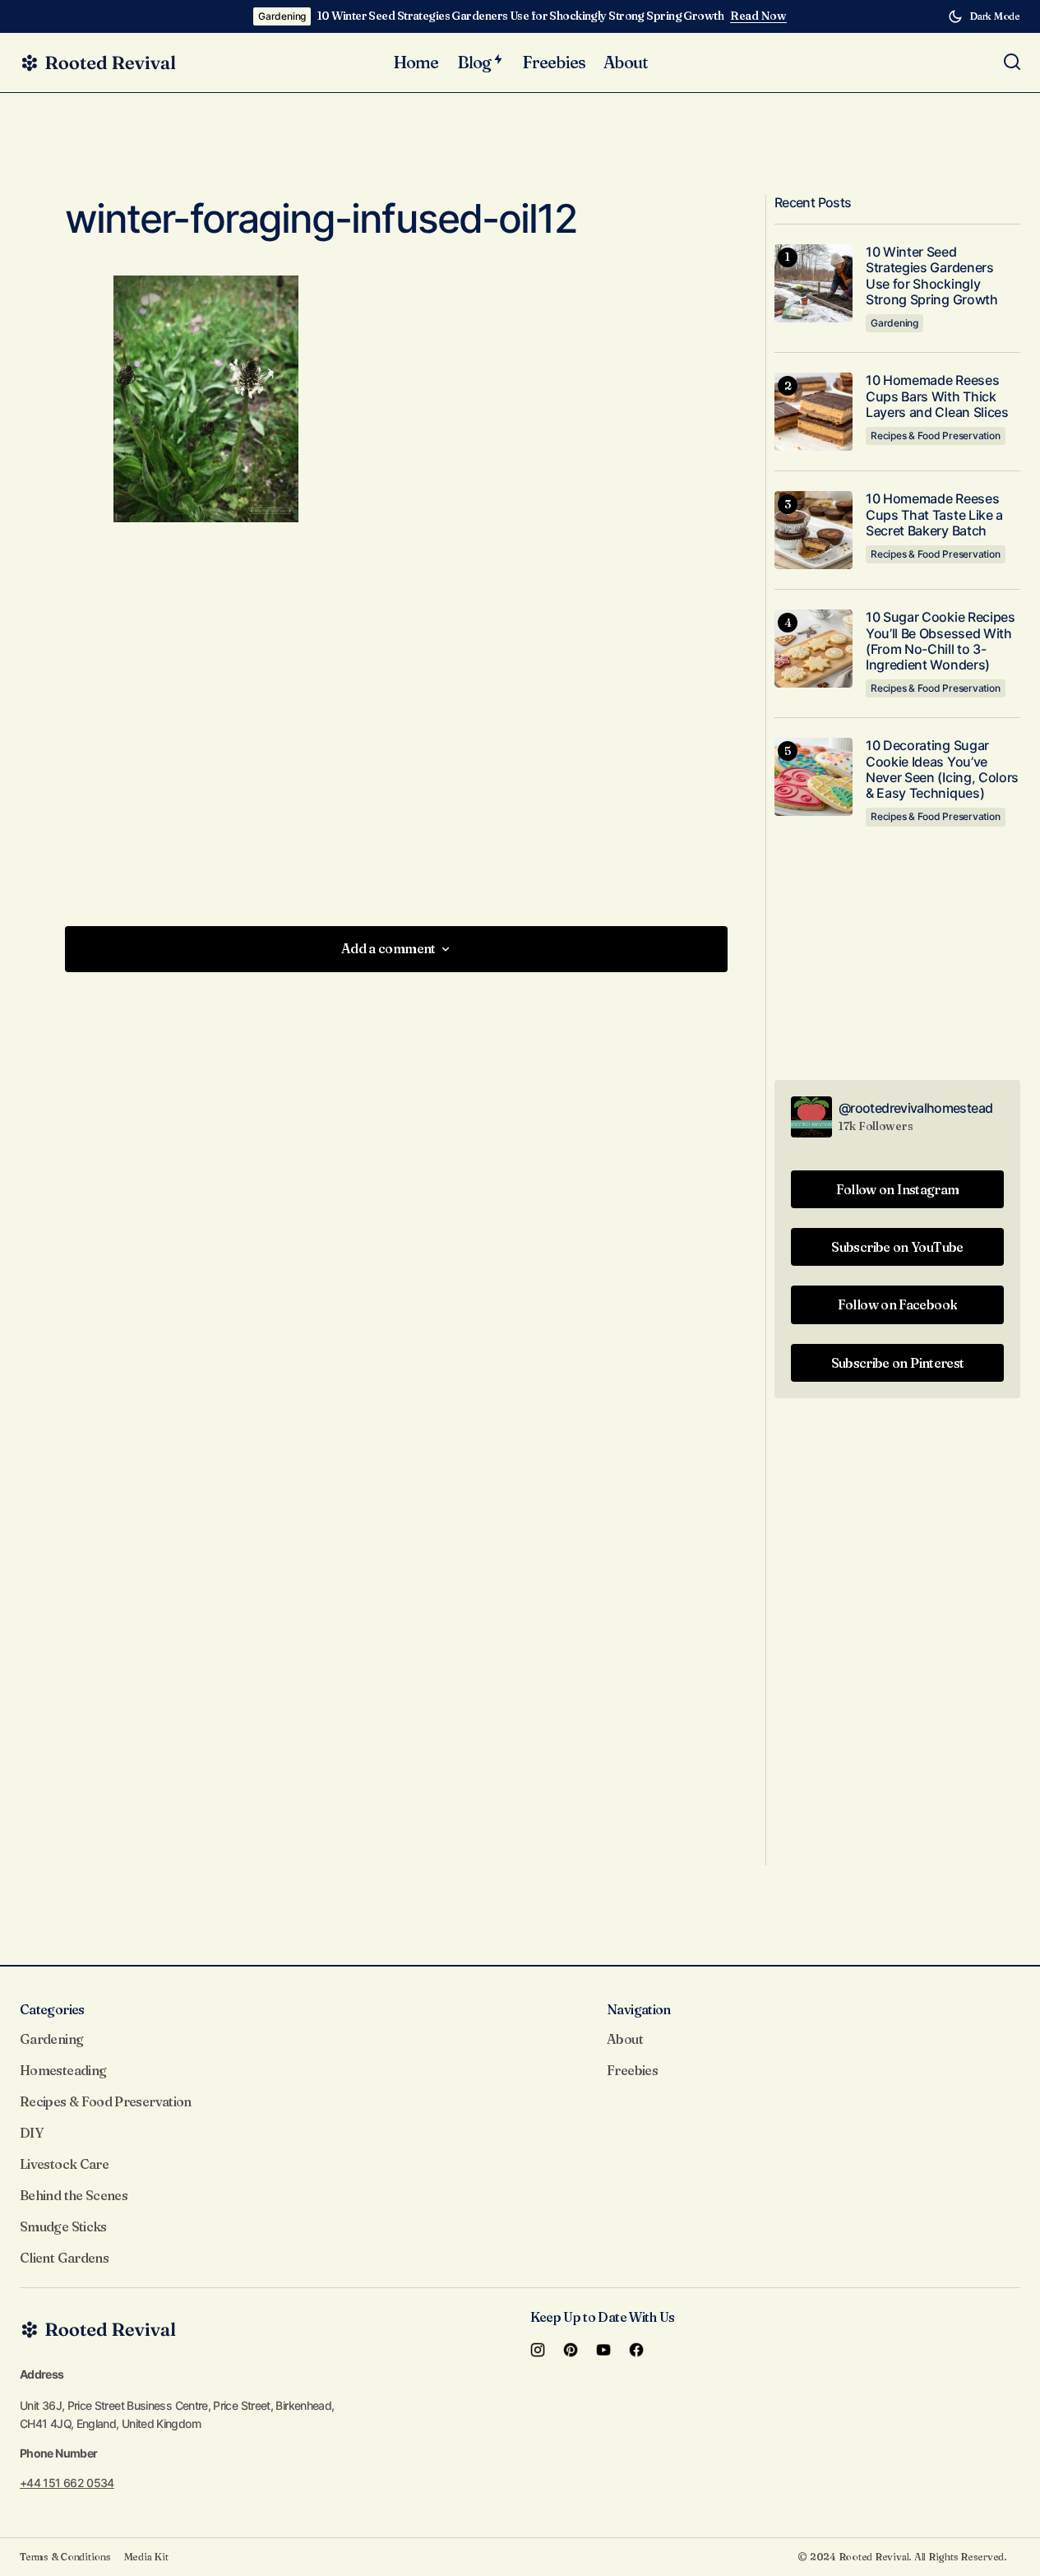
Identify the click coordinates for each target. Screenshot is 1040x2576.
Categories (52, 2009)
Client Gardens (64, 2258)
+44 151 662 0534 (67, 2483)
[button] (984, 16)
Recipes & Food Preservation (936, 436)
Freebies (632, 2070)
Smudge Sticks (63, 2226)
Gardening (282, 16)
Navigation (639, 2009)
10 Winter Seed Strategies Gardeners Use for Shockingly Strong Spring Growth (520, 16)
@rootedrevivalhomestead (915, 1108)
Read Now (758, 16)
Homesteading (63, 2070)
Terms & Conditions (65, 2557)
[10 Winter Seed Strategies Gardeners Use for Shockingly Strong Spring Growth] (814, 283)
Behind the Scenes (74, 2195)
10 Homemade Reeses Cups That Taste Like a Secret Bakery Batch (934, 514)
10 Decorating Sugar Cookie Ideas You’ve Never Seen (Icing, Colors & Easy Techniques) (942, 769)
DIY (31, 2133)
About (625, 2039)
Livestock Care (64, 2164)
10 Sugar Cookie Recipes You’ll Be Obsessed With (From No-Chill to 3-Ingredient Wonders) (941, 641)
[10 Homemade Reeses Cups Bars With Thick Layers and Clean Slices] (814, 412)
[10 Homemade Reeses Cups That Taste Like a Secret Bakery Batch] (814, 530)
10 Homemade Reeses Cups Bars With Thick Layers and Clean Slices (937, 396)
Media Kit (146, 2557)
